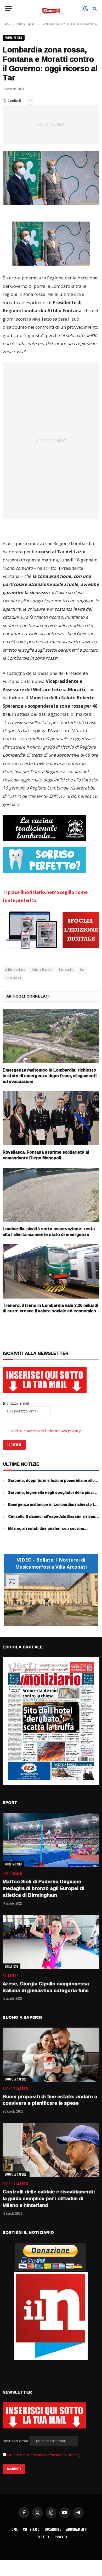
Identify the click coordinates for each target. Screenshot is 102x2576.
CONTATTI (42, 2537)
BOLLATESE (12, 1966)
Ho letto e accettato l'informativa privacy (44, 2455)
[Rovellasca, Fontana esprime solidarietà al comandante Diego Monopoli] (51, 1118)
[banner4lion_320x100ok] (44, 828)
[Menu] (9, 8)
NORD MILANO (13, 1864)
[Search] (94, 8)
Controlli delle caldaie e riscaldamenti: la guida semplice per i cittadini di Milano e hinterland (49, 2198)
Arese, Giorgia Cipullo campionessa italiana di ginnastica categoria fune (46, 1987)
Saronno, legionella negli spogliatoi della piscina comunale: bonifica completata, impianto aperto (53, 1495)
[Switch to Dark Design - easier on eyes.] (86, 9)
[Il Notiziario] (51, 8)
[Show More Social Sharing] (30, 101)
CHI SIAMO (31, 2529)
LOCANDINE (53, 2529)
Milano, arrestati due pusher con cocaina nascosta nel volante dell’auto (46, 1531)
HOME (14, 2529)
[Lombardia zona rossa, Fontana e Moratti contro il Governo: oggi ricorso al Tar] (51, 178)
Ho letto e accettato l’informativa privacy (44, 1431)
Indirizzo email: (16, 2441)
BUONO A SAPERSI (16, 2079)
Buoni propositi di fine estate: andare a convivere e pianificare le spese (50, 2100)
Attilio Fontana (15, 969)
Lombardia (66, 969)
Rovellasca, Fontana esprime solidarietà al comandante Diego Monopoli (46, 1155)
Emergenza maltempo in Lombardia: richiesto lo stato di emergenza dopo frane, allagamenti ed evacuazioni (50, 1076)
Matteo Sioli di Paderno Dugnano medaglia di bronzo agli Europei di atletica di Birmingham (43, 1888)
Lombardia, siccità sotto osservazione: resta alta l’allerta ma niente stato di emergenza (49, 1232)
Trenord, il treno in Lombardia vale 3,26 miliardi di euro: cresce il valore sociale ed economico (50, 1308)
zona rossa (13, 977)
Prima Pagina (14, 38)
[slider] (45, 1622)
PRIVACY (61, 2537)
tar (82, 969)
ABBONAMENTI (77, 2529)
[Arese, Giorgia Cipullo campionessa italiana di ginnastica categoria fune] (51, 1942)
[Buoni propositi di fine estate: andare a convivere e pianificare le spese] (51, 2055)
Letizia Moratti (42, 969)
